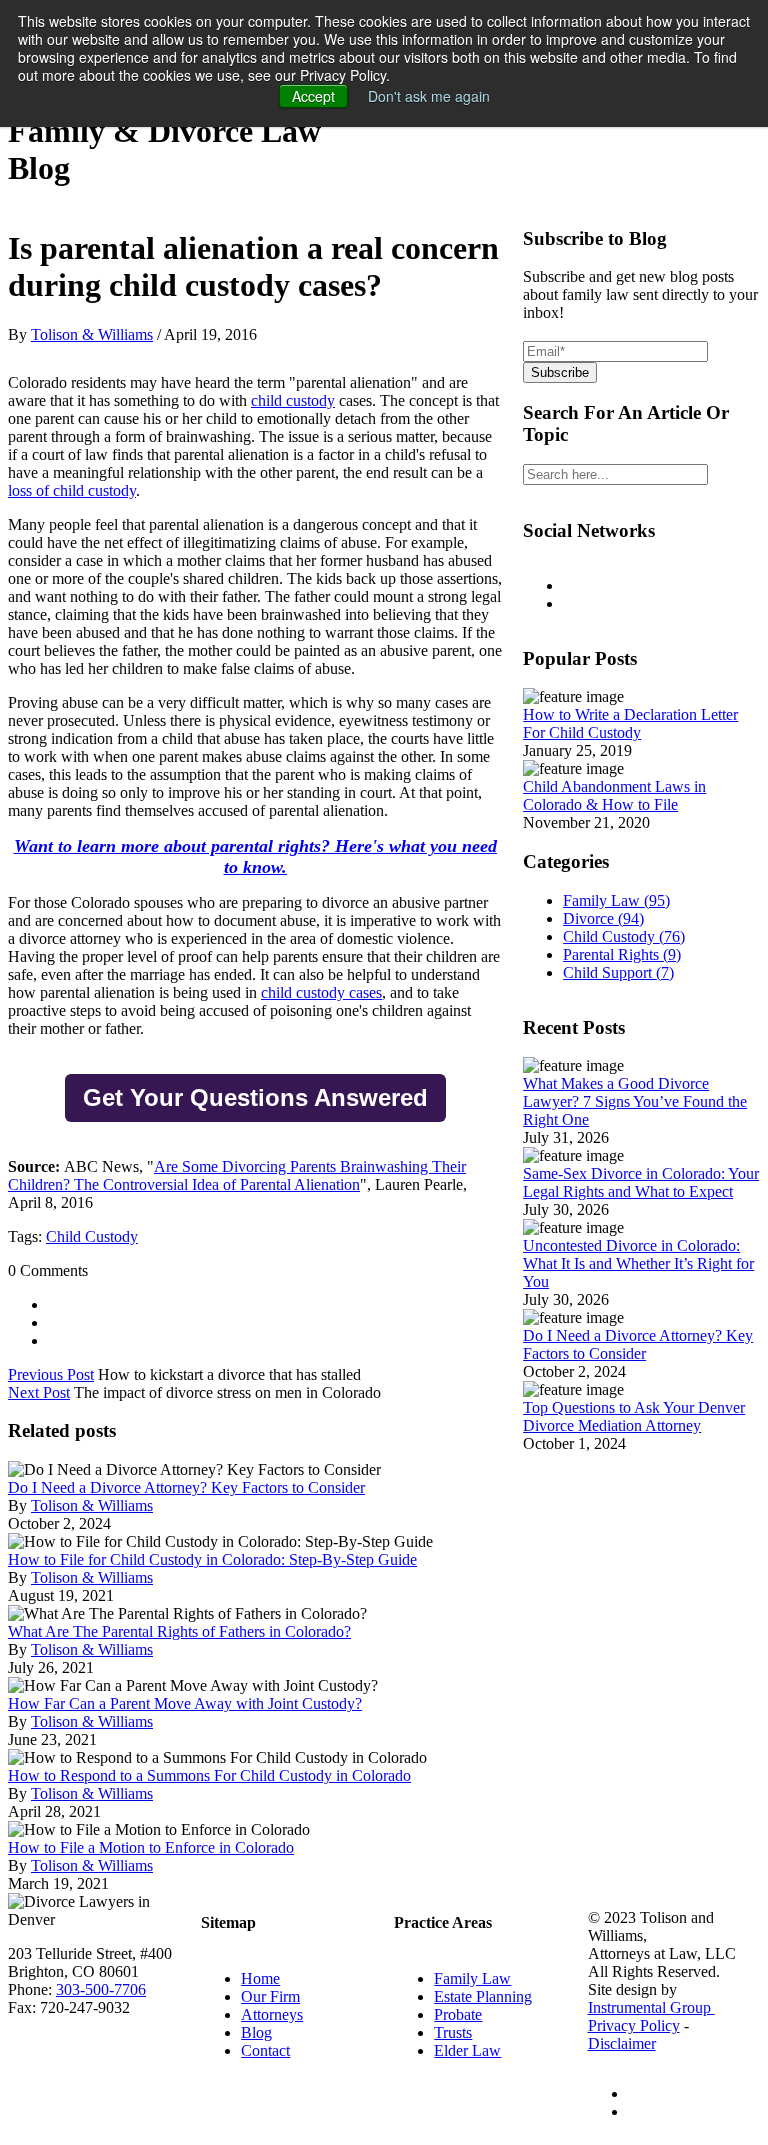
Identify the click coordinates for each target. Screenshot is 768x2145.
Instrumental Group (651, 2007)
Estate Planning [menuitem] (483, 1996)
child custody (293, 400)
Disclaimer (622, 2043)
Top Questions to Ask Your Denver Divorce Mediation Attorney (634, 1416)
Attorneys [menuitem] (272, 2014)
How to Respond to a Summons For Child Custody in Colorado (209, 1775)
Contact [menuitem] (265, 2050)
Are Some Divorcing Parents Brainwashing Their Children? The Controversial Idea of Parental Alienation (237, 1175)
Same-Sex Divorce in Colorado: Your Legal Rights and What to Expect (641, 1182)
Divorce (603, 918)
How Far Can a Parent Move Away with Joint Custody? (185, 1703)
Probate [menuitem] (458, 2014)
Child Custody (92, 1236)
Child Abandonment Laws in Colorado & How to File (614, 795)
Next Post (39, 1392)
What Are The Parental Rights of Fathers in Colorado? (179, 1631)
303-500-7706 (101, 1989)
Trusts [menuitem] (453, 2032)
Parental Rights (622, 954)
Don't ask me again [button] (429, 96)
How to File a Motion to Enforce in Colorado (151, 1847)
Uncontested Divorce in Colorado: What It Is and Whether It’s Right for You (638, 1263)
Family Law (616, 900)
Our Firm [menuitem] (270, 1996)
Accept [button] (313, 96)
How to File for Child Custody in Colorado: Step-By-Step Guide (212, 1559)
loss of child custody (72, 490)
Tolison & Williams (92, 334)
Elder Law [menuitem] (467, 2050)
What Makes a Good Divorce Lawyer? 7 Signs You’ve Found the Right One (635, 1101)
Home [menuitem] (260, 1978)
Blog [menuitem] (256, 2032)
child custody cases (321, 992)
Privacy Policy (634, 2025)
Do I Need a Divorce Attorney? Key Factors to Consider (186, 1487)
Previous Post (51, 1374)
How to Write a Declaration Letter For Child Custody (630, 723)
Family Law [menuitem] (472, 1978)
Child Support (618, 972)
